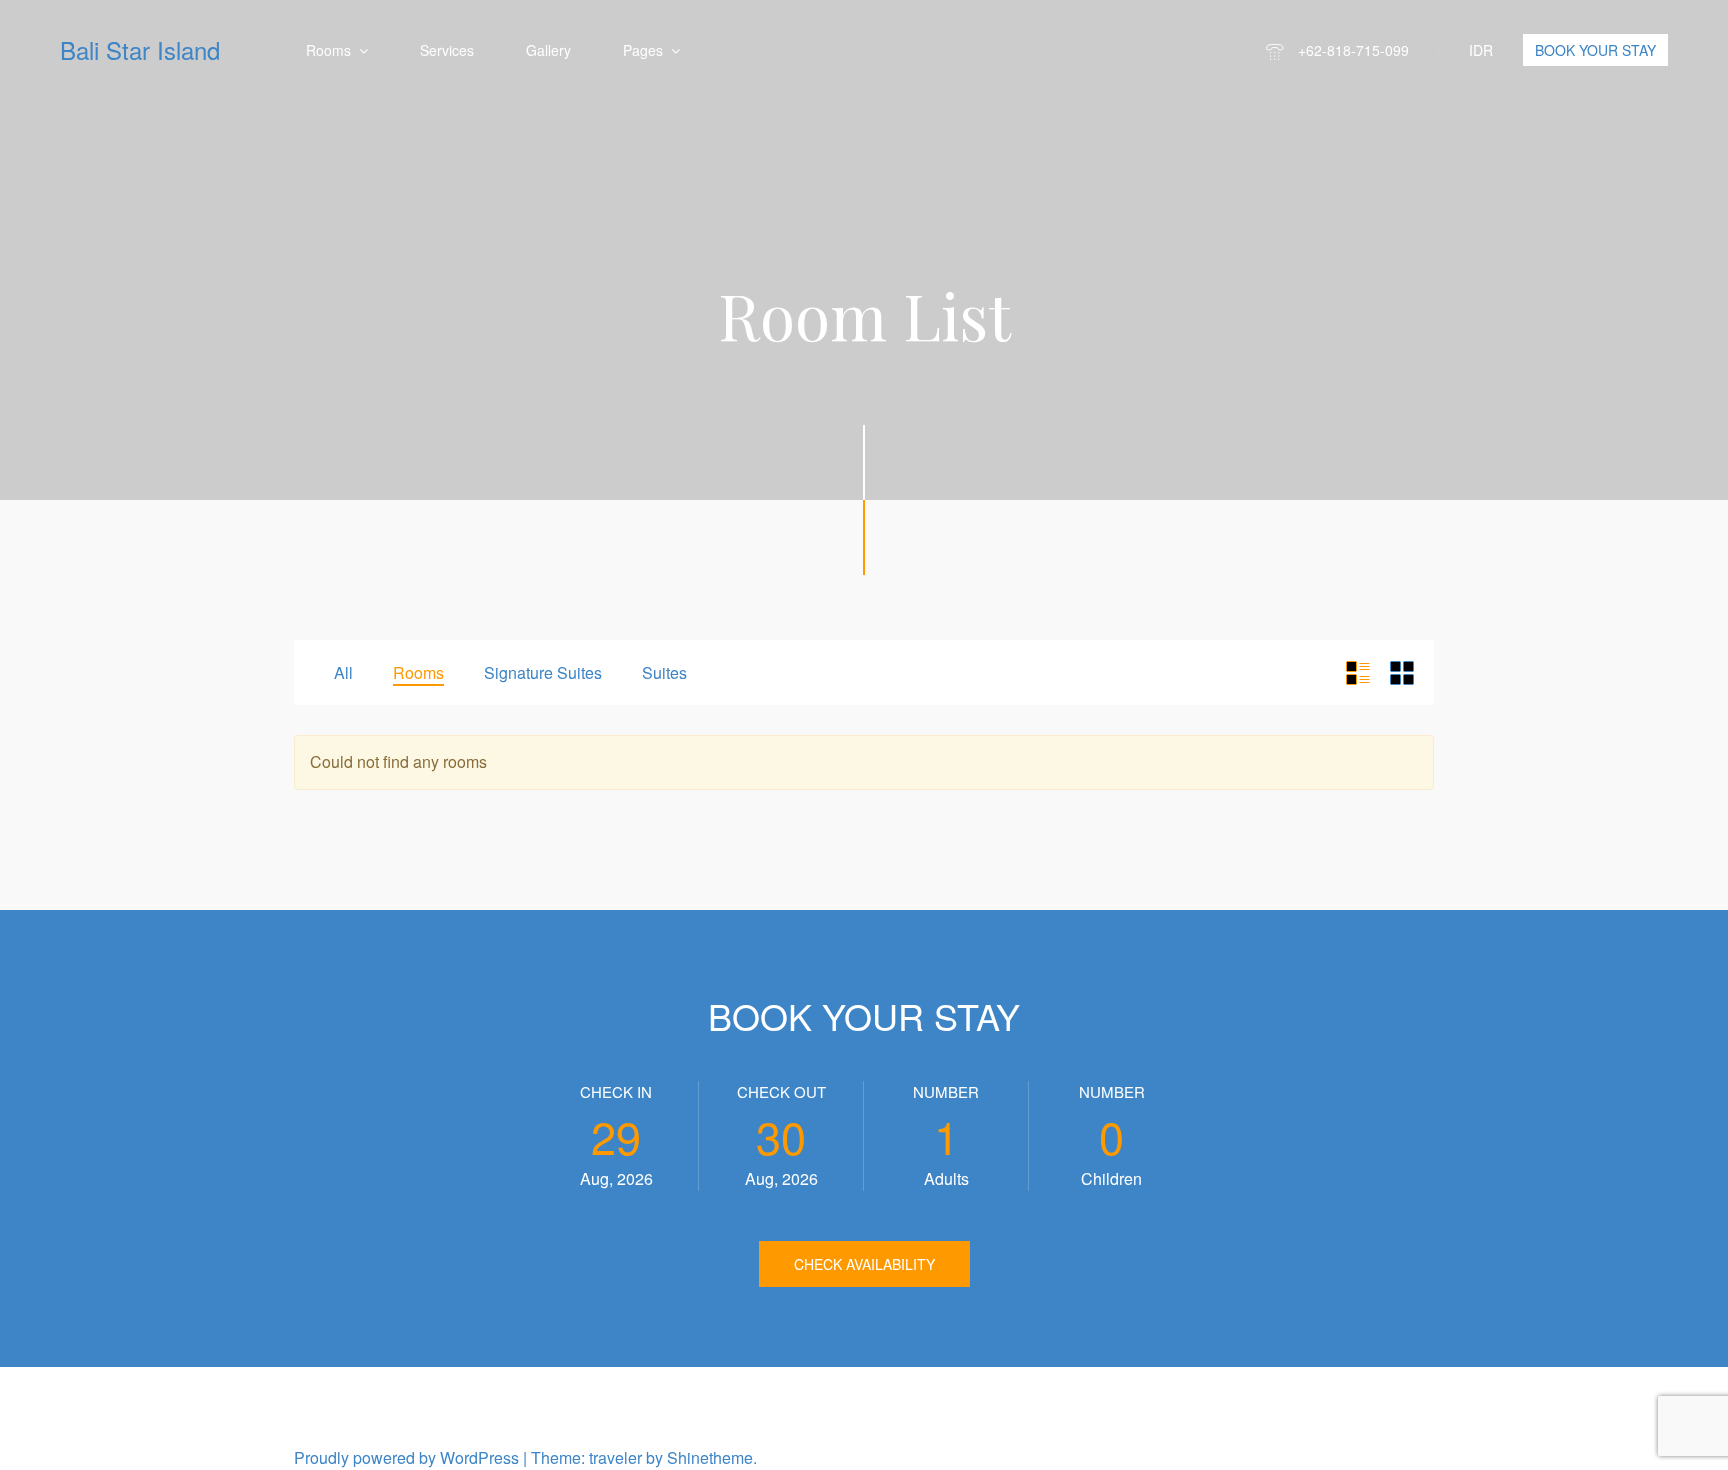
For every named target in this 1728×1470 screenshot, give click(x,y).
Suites (664, 672)
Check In (616, 1091)
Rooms (328, 50)
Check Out (781, 1091)
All (343, 672)
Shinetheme (710, 1457)
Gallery (548, 50)
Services (447, 50)
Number (946, 1091)
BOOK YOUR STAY (1595, 50)
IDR (1481, 50)
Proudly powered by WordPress (406, 1457)
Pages (643, 50)
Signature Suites (543, 672)
